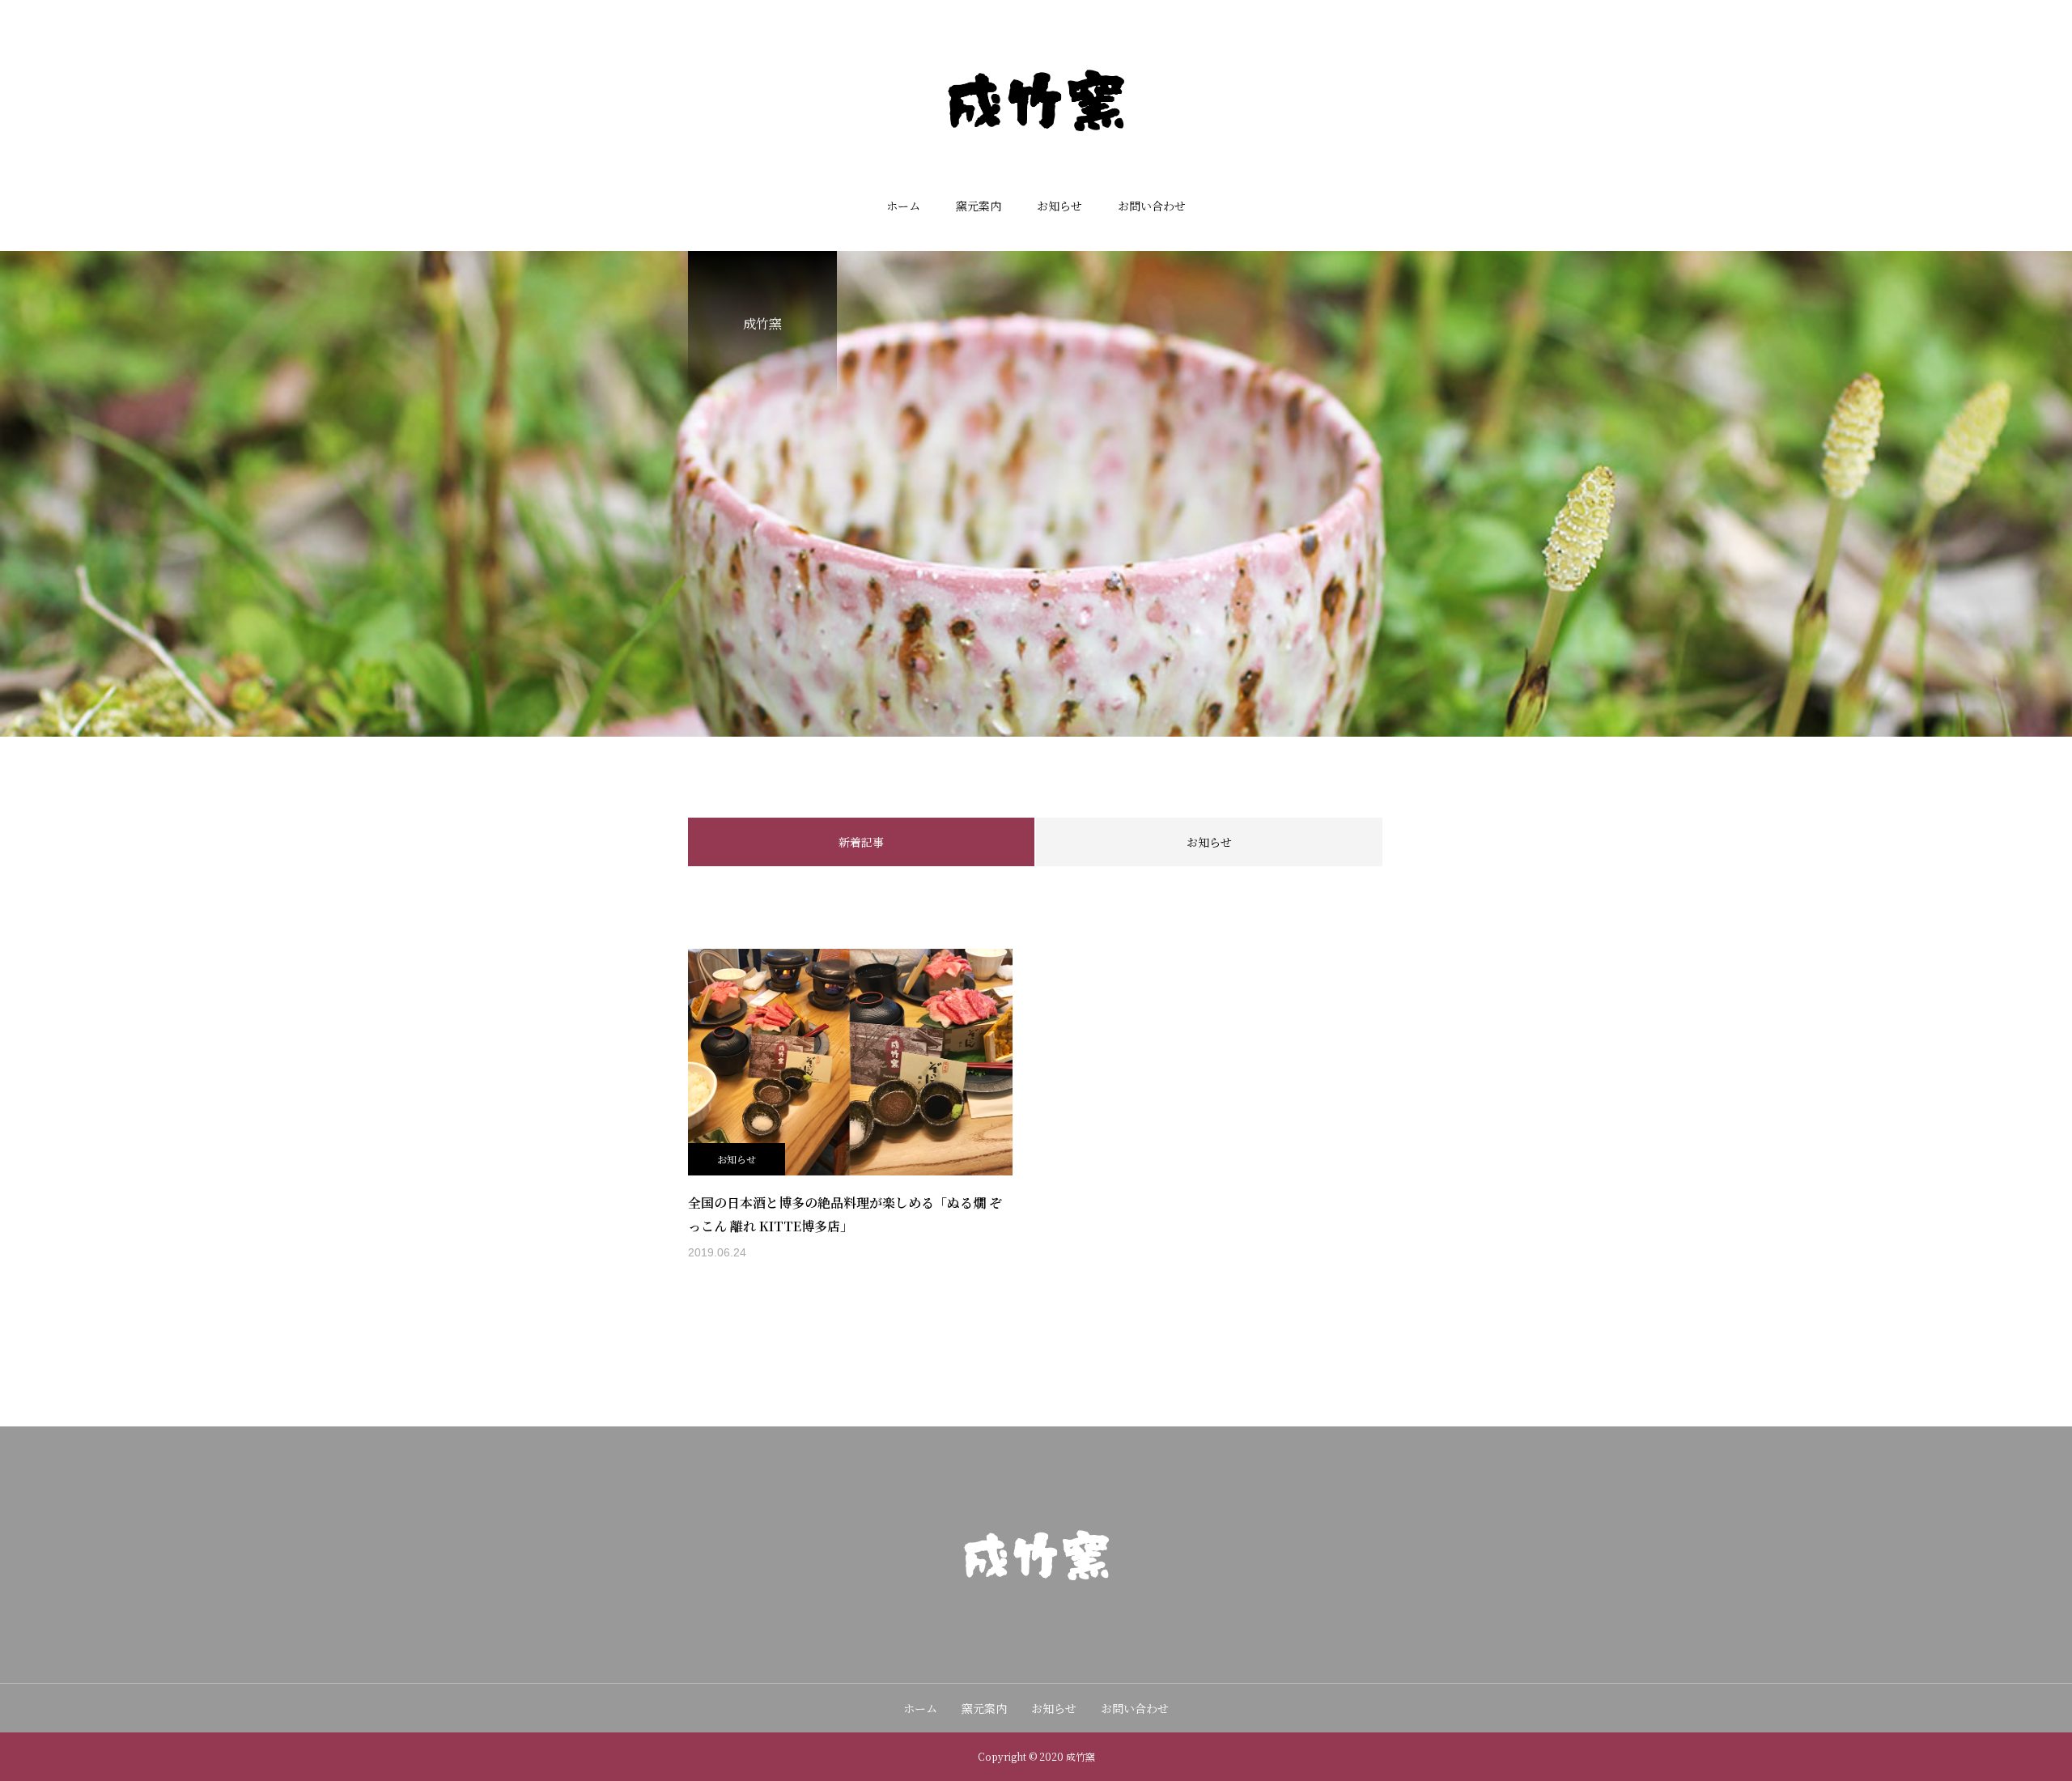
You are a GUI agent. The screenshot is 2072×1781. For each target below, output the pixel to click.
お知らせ (1059, 206)
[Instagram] (1004, 1621)
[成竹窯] (1036, 100)
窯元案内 (979, 206)
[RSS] (1068, 1621)
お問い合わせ (1152, 206)
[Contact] (1036, 1621)
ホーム (903, 206)
